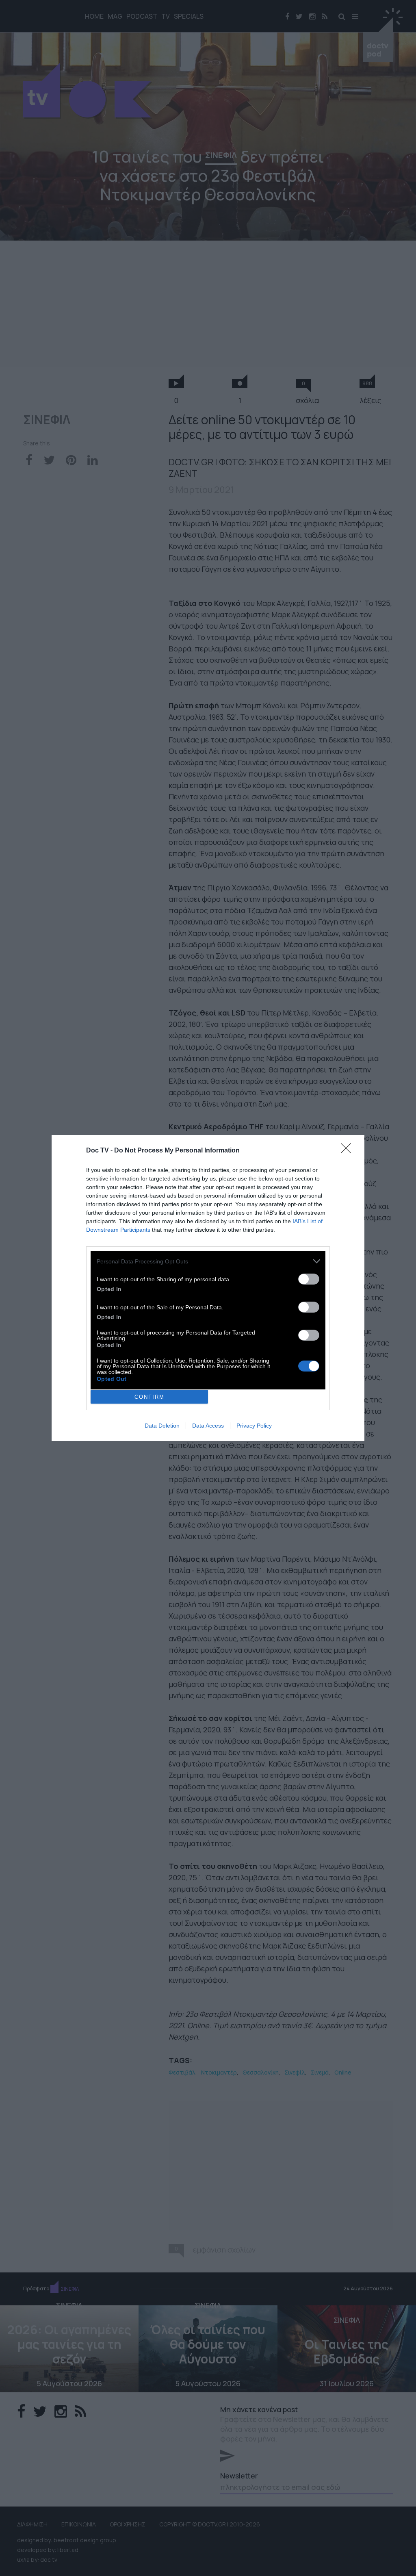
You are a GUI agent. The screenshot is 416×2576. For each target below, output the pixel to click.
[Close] (349, 1151)
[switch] (309, 1279)
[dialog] (208, 1288)
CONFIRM (149, 1397)
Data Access (208, 1426)
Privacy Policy (254, 1426)
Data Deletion (162, 1426)
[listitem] (208, 1261)
